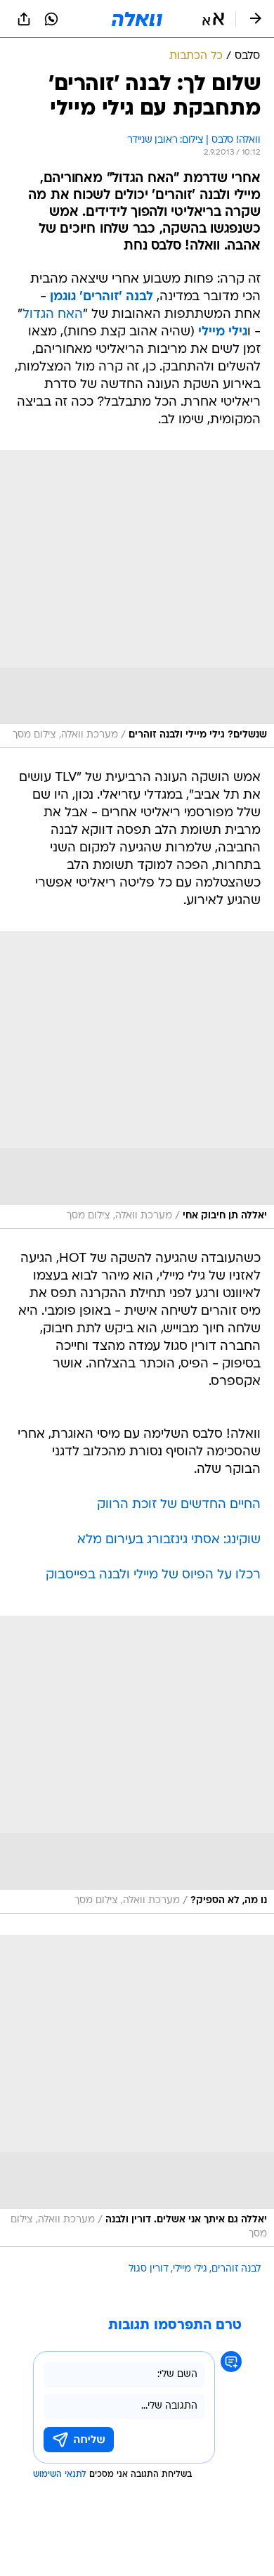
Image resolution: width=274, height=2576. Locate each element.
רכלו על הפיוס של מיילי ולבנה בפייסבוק (153, 1575)
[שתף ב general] (24, 19)
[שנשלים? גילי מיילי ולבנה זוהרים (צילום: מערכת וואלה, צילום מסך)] (137, 599)
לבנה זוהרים (236, 2269)
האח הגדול (53, 315)
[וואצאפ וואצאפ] (51, 19)
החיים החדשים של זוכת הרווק (179, 1505)
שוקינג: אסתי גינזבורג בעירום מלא (169, 1540)
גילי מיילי (190, 2269)
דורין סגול (149, 2269)
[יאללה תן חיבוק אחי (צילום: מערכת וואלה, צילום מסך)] (137, 1080)
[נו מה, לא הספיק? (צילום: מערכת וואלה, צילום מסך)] (137, 1765)
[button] (213, 19)
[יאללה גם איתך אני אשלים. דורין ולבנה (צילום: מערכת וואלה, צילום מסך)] (137, 2091)
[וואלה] (137, 19)
